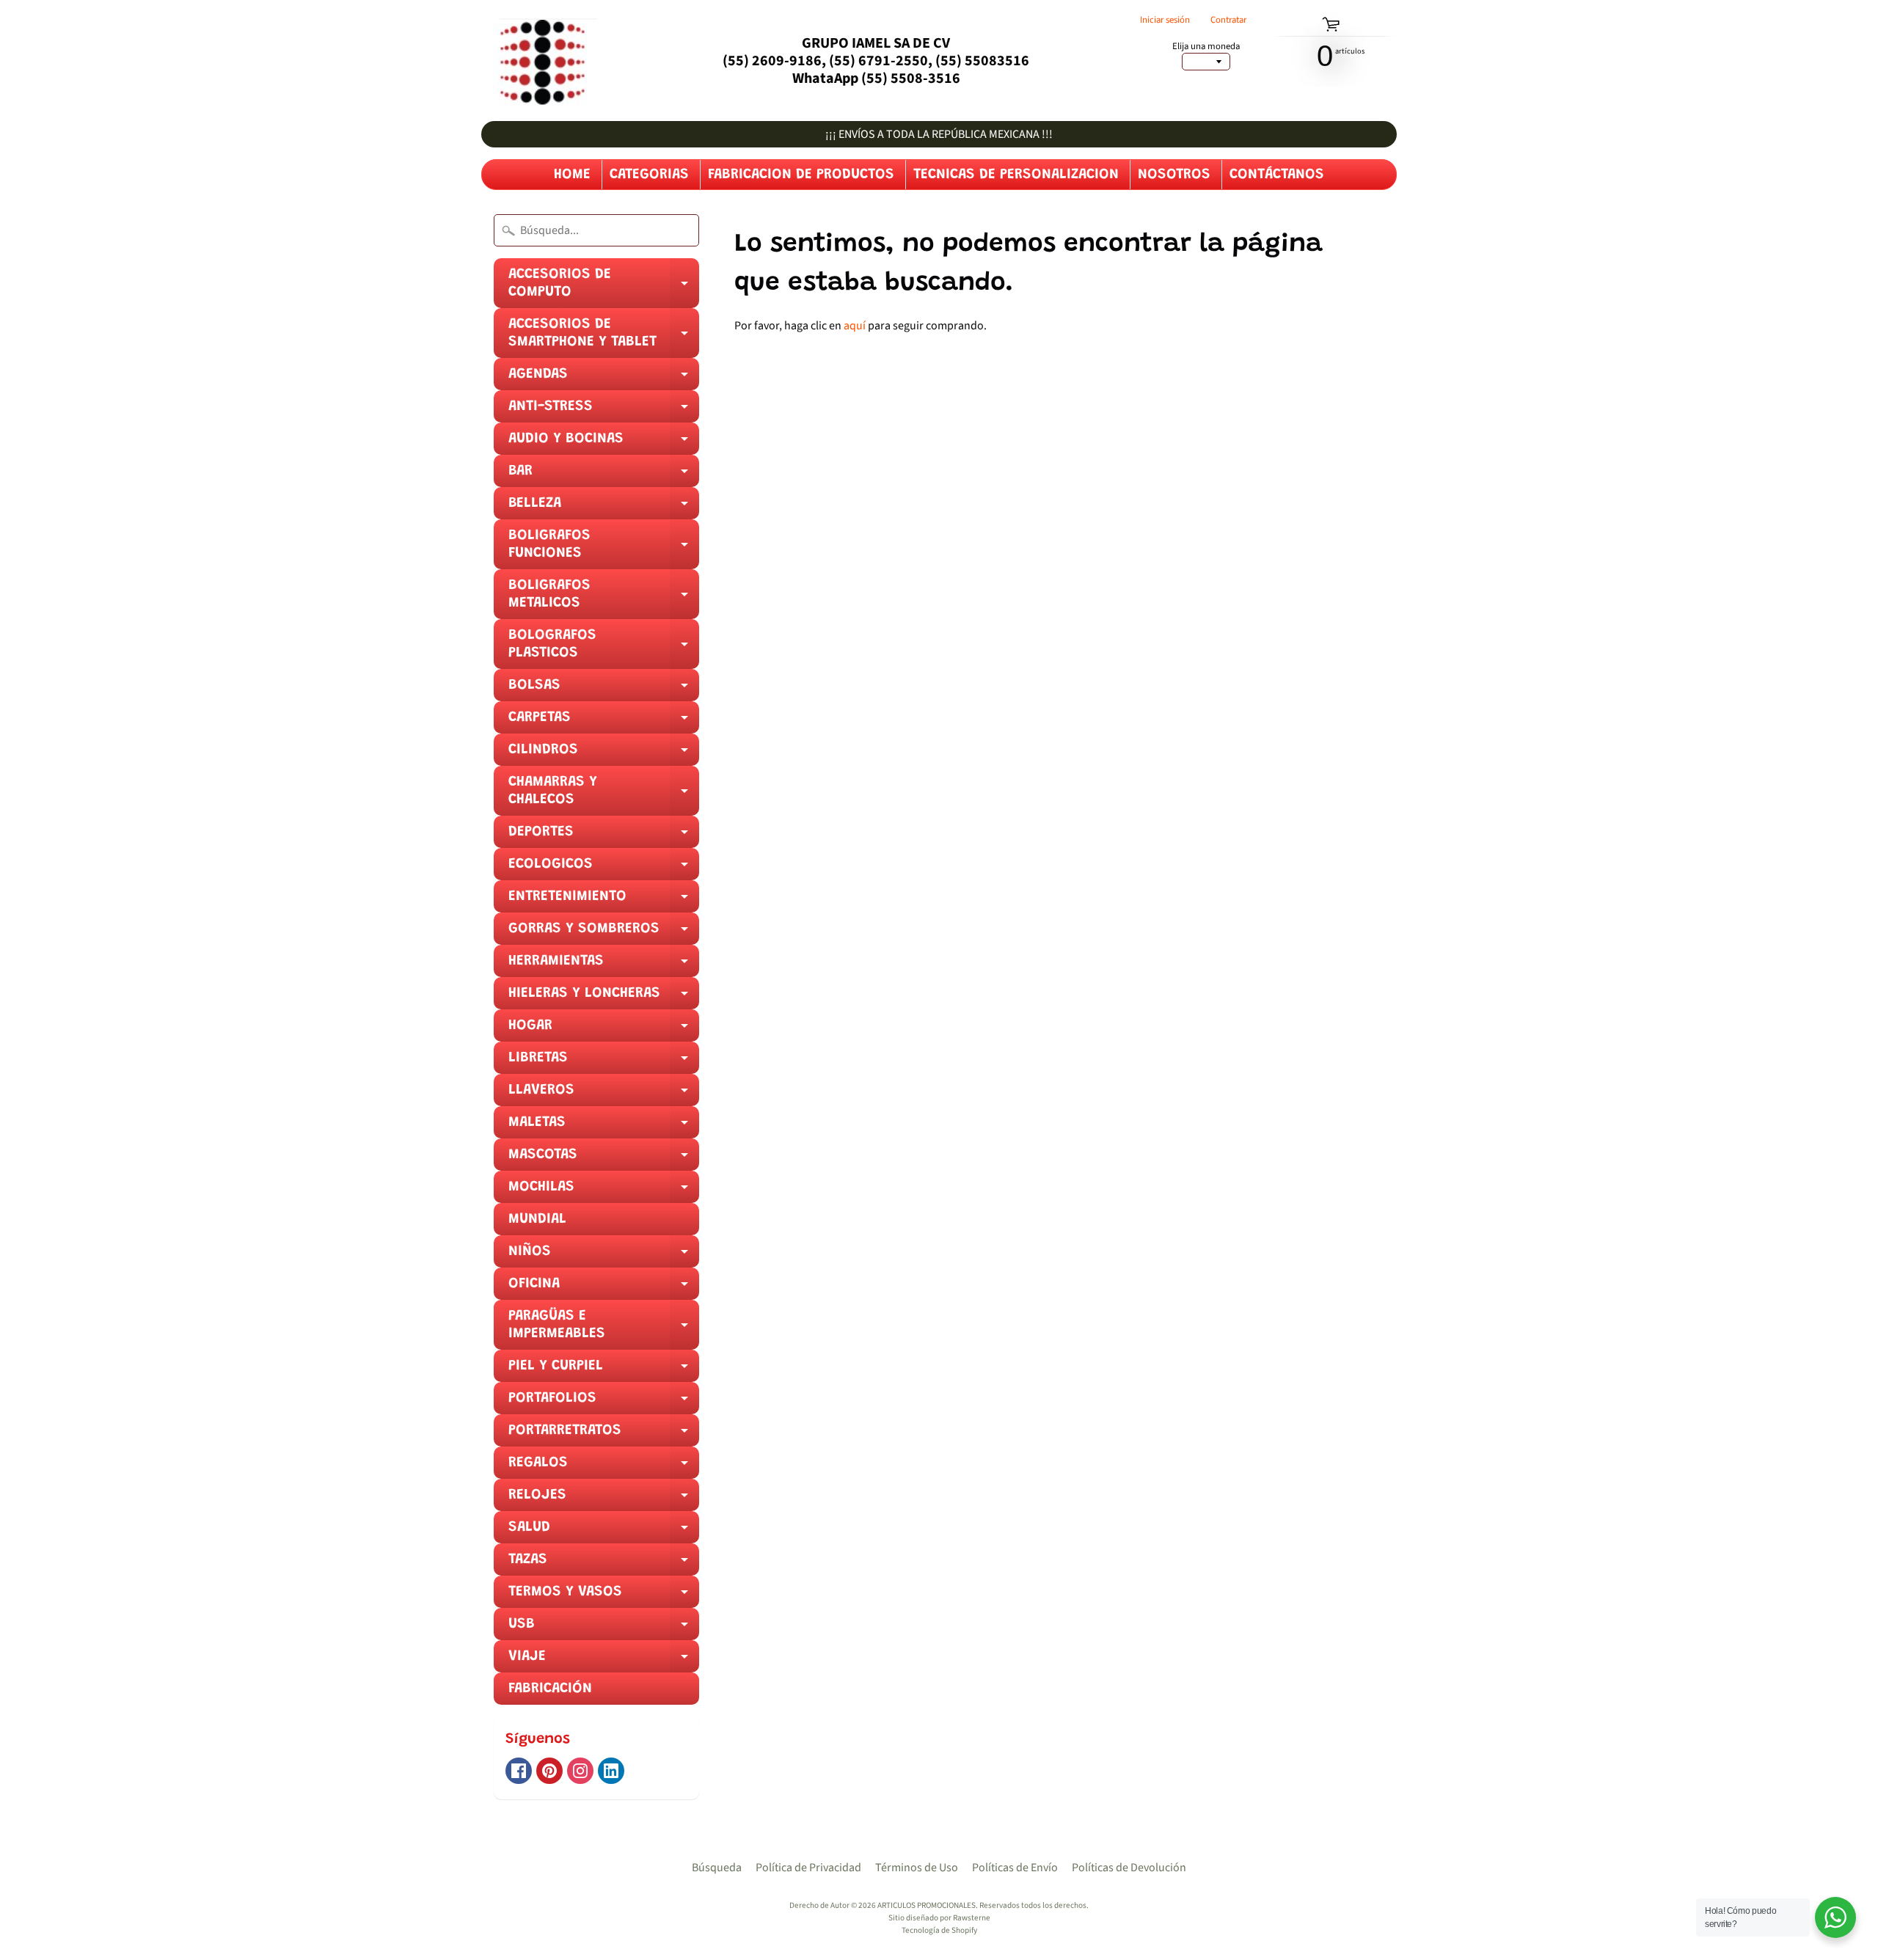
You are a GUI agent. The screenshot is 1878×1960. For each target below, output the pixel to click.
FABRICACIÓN (550, 1689)
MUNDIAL (537, 1219)
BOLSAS (604, 690)
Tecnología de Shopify (939, 1930)
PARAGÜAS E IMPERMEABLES (604, 1329)
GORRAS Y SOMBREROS (604, 933)
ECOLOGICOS (604, 869)
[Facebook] (519, 1771)
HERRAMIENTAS (604, 965)
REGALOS (604, 1467)
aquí (855, 326)
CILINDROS (604, 754)
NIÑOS (604, 1256)
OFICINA (604, 1288)
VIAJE (604, 1661)
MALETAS (604, 1127)
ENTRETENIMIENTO (604, 901)
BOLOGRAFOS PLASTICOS (604, 648)
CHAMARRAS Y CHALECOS (604, 795)
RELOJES (604, 1499)
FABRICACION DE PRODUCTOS (801, 175)
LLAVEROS (604, 1094)
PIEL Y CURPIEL (604, 1370)
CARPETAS (604, 722)
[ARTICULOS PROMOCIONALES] (539, 61)
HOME (572, 175)
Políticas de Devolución (1129, 1868)
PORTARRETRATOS (604, 1435)
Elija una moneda (1206, 47)
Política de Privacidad (808, 1868)
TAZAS (604, 1564)
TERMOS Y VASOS (604, 1596)
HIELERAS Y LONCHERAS (604, 998)
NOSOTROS (1174, 175)
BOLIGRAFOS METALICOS (604, 599)
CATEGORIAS (649, 175)
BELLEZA (604, 508)
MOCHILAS (604, 1191)
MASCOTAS (604, 1159)
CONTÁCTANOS (1277, 175)
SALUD (604, 1532)
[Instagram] (580, 1771)
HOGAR (604, 1030)
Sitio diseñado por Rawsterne (939, 1918)
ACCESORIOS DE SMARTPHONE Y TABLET (604, 337)
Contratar (1228, 20)
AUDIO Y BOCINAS (604, 443)
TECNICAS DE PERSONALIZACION (1016, 175)
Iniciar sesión (1165, 20)
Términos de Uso (917, 1868)
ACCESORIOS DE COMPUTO (604, 288)
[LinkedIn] (611, 1771)
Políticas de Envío (1015, 1868)
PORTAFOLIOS (604, 1403)
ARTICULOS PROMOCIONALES (927, 1905)
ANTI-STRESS (604, 411)
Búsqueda (717, 1868)
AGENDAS (604, 379)
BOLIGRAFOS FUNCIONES (604, 549)
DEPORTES (604, 836)
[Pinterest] (549, 1771)
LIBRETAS (604, 1062)
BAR (604, 475)
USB (604, 1628)
